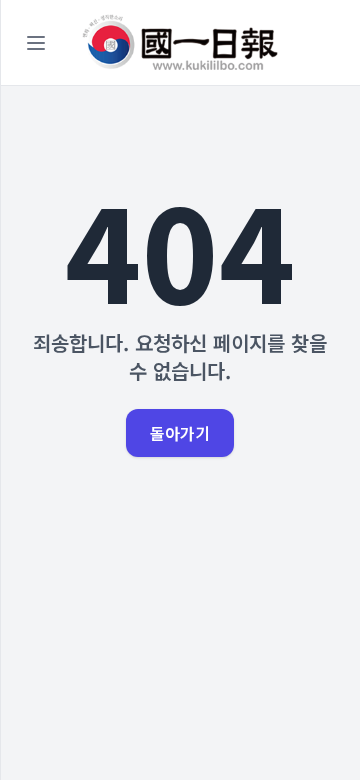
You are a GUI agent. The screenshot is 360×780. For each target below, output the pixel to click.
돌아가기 (180, 433)
